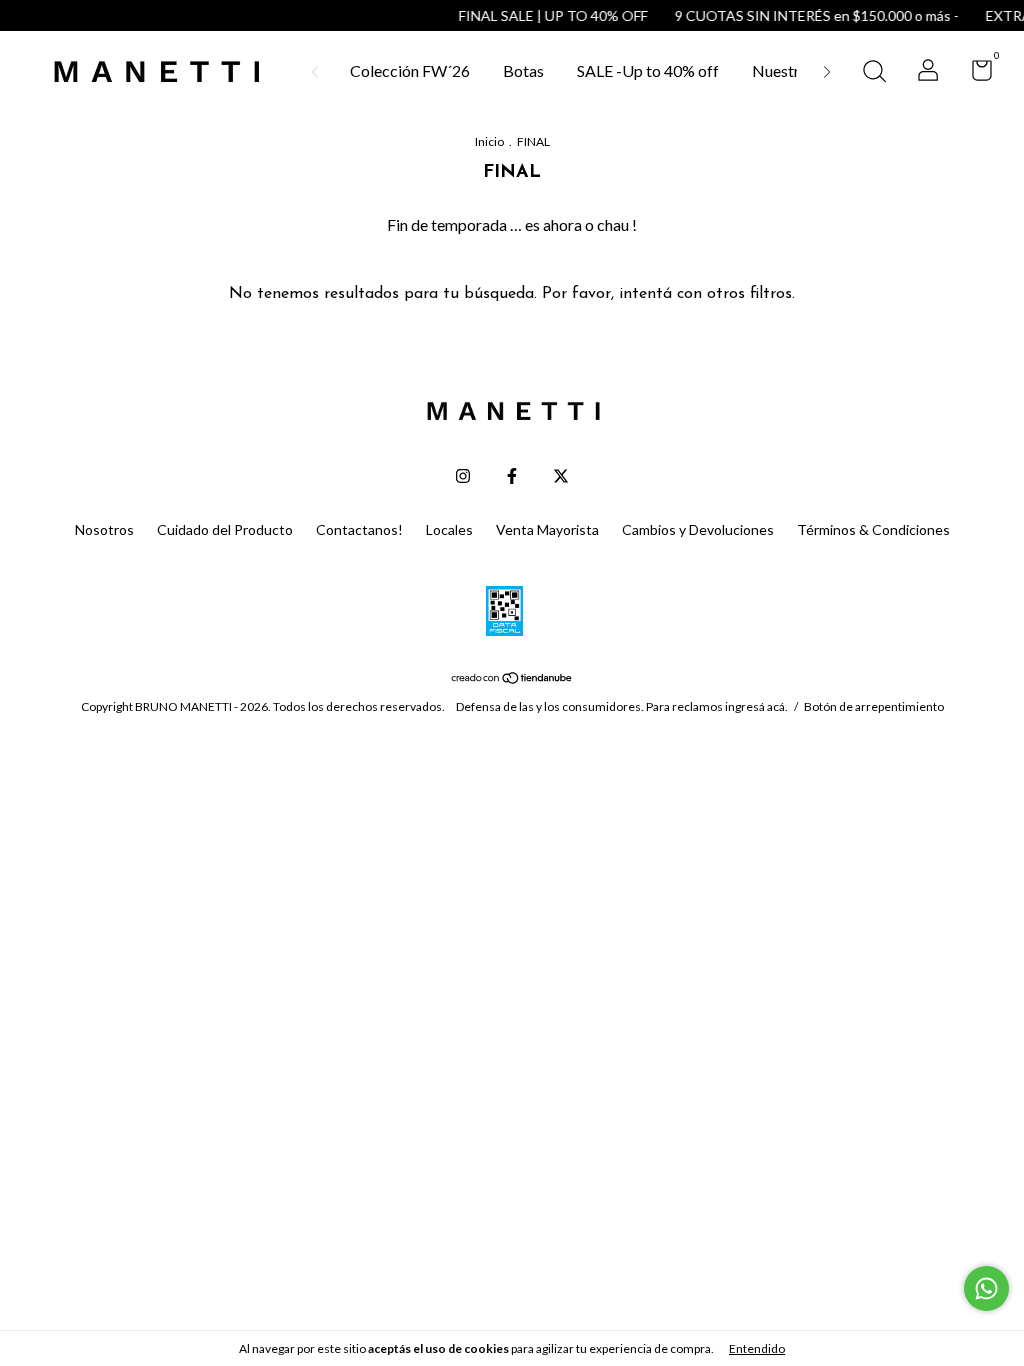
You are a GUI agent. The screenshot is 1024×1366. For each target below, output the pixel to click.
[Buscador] (874, 73)
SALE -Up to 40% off (648, 70)
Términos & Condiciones (873, 529)
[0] (974, 73)
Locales (449, 529)
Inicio (489, 141)
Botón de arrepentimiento (874, 706)
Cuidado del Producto (225, 529)
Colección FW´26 (410, 70)
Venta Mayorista (547, 529)
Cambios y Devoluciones (698, 529)
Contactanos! (359, 529)
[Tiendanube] (512, 677)
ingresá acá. (756, 706)
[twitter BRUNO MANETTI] (561, 476)
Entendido (757, 1348)
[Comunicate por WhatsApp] (986, 1288)
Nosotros (104, 529)
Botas (523, 70)
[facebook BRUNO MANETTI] (512, 476)
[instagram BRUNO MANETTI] (463, 476)
